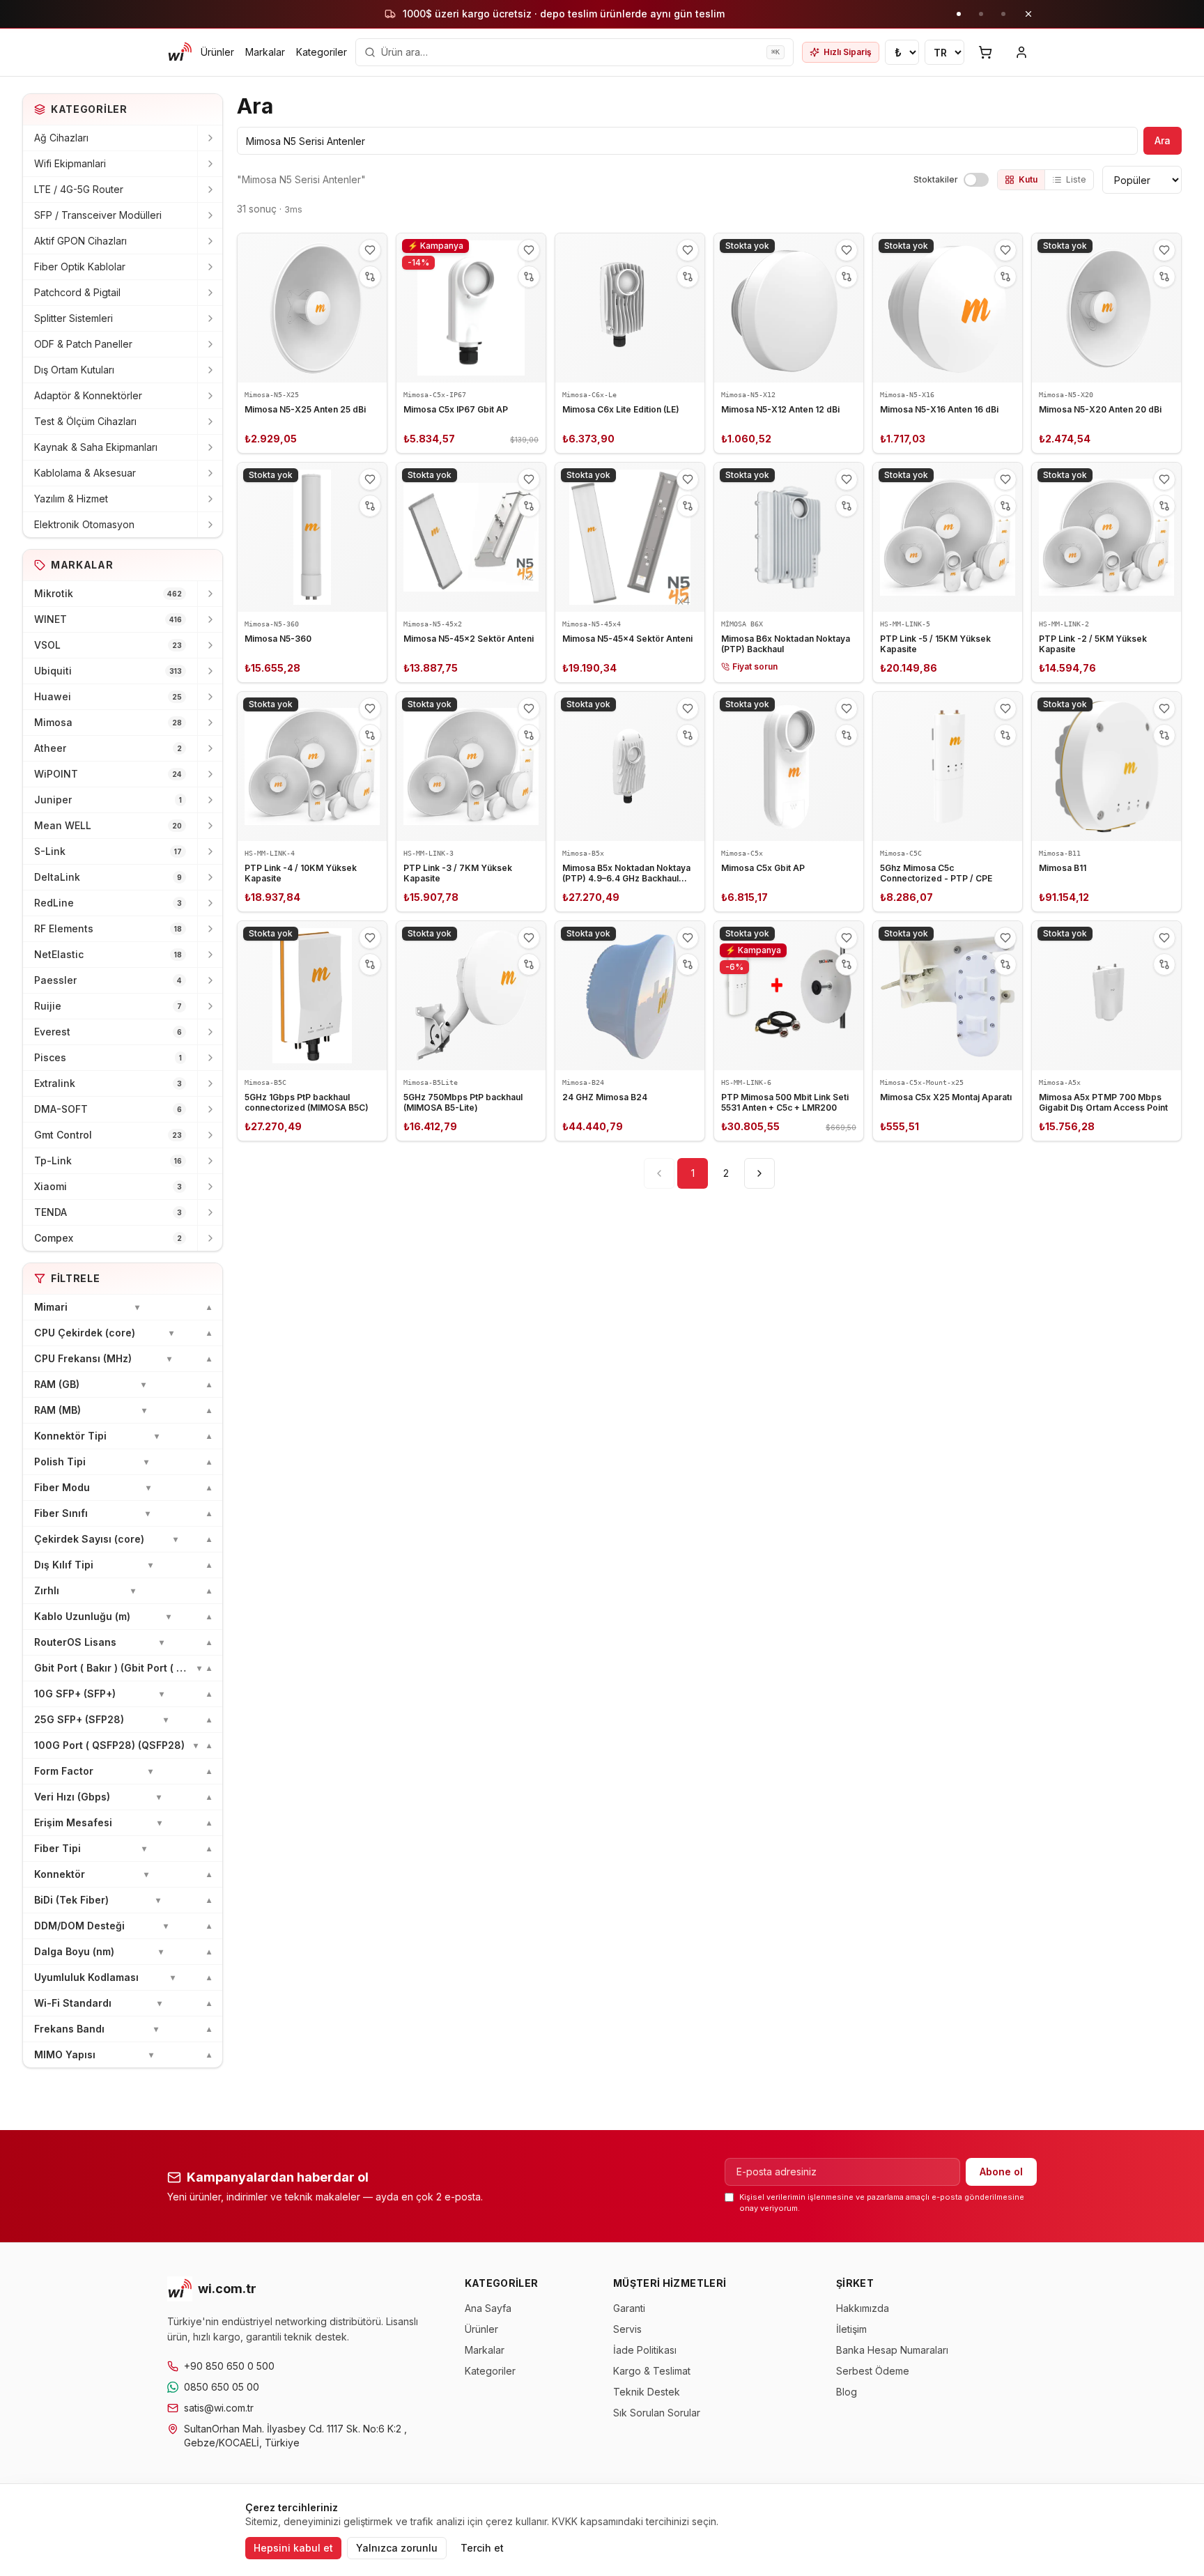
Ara (1163, 140)
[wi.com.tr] (180, 52)
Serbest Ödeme (873, 2371)
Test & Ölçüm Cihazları (85, 421)
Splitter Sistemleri (74, 318)
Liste (1076, 179)
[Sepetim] (985, 52)
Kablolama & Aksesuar (85, 473)
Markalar (265, 52)
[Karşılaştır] (370, 277)
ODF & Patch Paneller (83, 344)
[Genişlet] (210, 138)
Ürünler (217, 52)
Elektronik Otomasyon (84, 524)
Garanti (629, 2308)
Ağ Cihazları (61, 138)
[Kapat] (1028, 14)
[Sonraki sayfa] (759, 1173)
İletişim (851, 2329)
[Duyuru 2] (981, 14)
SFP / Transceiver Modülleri (98, 215)
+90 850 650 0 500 (229, 2366)
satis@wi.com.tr (219, 2408)
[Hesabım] (1021, 52)
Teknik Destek (647, 2392)
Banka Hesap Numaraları (892, 2350)
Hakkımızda (863, 2308)
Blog (847, 2392)
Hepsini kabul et (293, 2548)
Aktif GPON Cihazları (80, 241)
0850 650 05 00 (222, 2387)
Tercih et (482, 2548)
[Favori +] (370, 250)
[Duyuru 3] (1003, 14)
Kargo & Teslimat (652, 2371)
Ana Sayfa (488, 2308)
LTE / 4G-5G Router (79, 189)
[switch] (976, 180)
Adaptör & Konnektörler (88, 395)
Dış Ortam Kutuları (74, 370)
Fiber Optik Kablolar (80, 267)
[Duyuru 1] (959, 14)
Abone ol (1001, 2172)
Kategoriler (322, 52)
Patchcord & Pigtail (77, 292)
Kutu (1028, 179)
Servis (627, 2329)
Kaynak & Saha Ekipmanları (96, 447)
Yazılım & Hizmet (71, 499)
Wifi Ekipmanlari (70, 163)
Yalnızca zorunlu (397, 2548)
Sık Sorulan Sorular (657, 2413)
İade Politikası (645, 2350)
